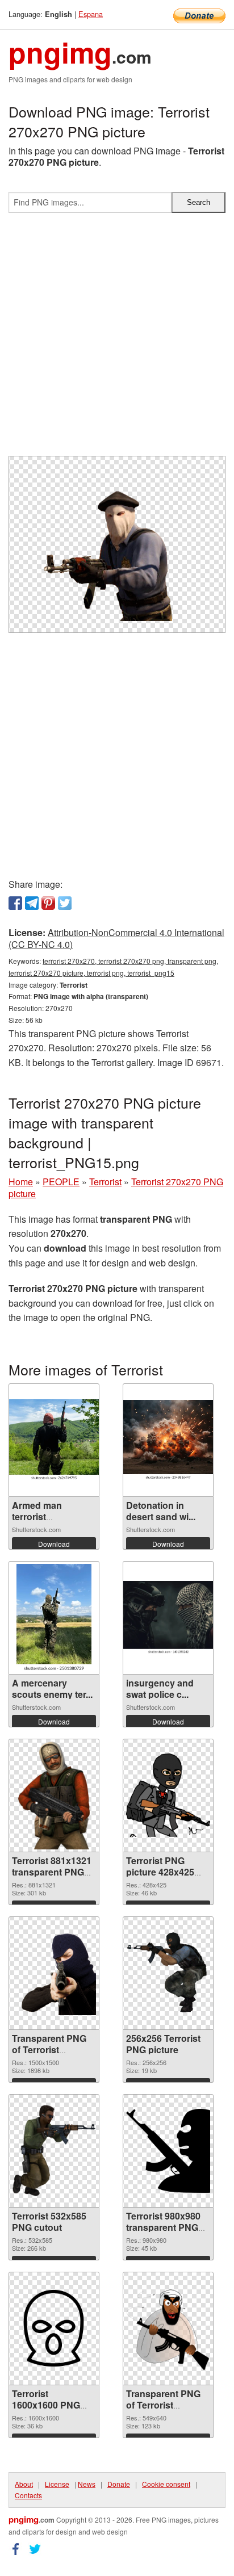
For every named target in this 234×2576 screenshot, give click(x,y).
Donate (119, 2484)
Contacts (28, 2495)
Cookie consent (166, 2484)
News (87, 2484)
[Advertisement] (117, 339)
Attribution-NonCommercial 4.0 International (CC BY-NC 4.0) (116, 938)
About (24, 2484)
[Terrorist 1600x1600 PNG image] (54, 2329)
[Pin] (48, 903)
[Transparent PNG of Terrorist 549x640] (168, 2328)
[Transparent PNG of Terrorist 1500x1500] (54, 1973)
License (57, 2484)
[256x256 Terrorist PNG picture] (168, 1973)
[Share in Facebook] (15, 903)
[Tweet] (65, 903)
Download (54, 1544)
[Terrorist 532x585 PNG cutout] (54, 2151)
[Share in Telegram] (32, 903)
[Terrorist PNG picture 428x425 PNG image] (168, 1795)
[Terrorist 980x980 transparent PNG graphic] (168, 2151)
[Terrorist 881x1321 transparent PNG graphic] (54, 1795)
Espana (91, 14)
